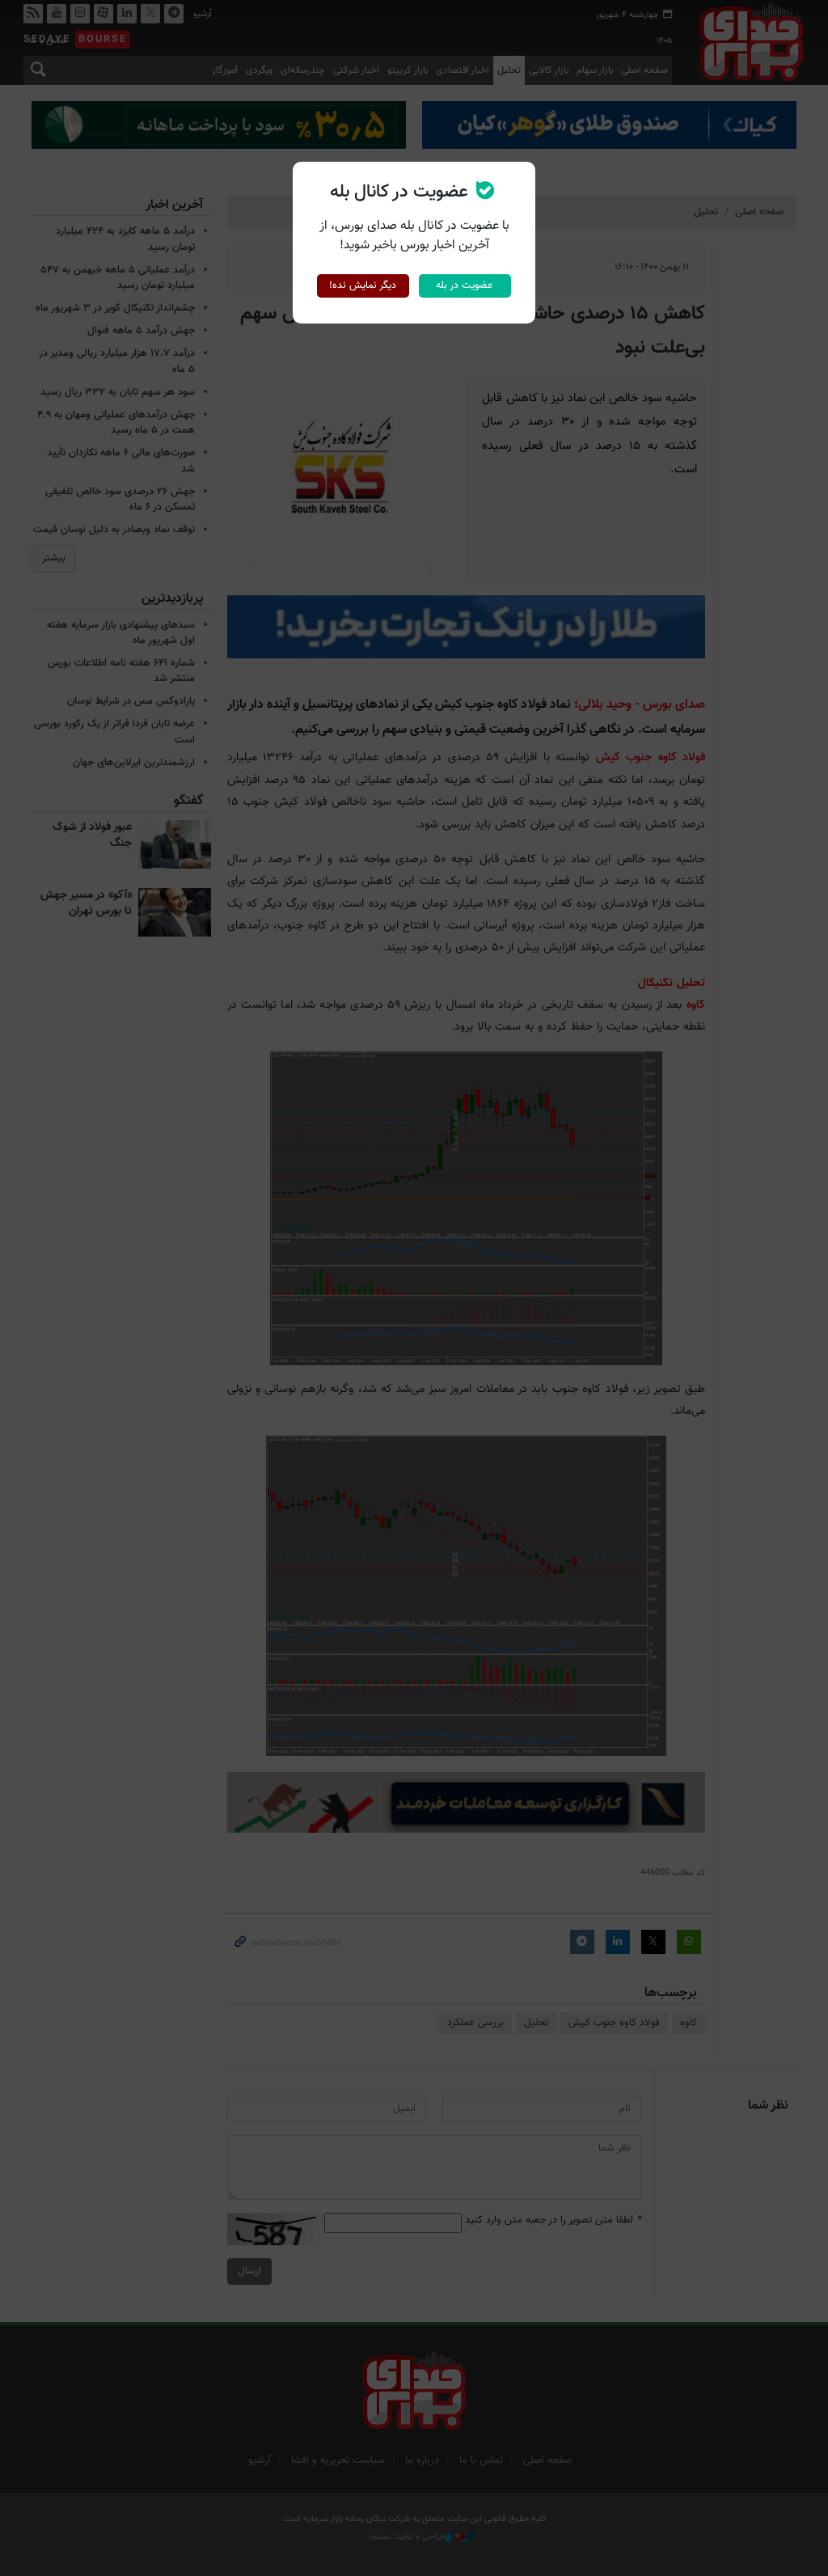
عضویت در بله (465, 286)
